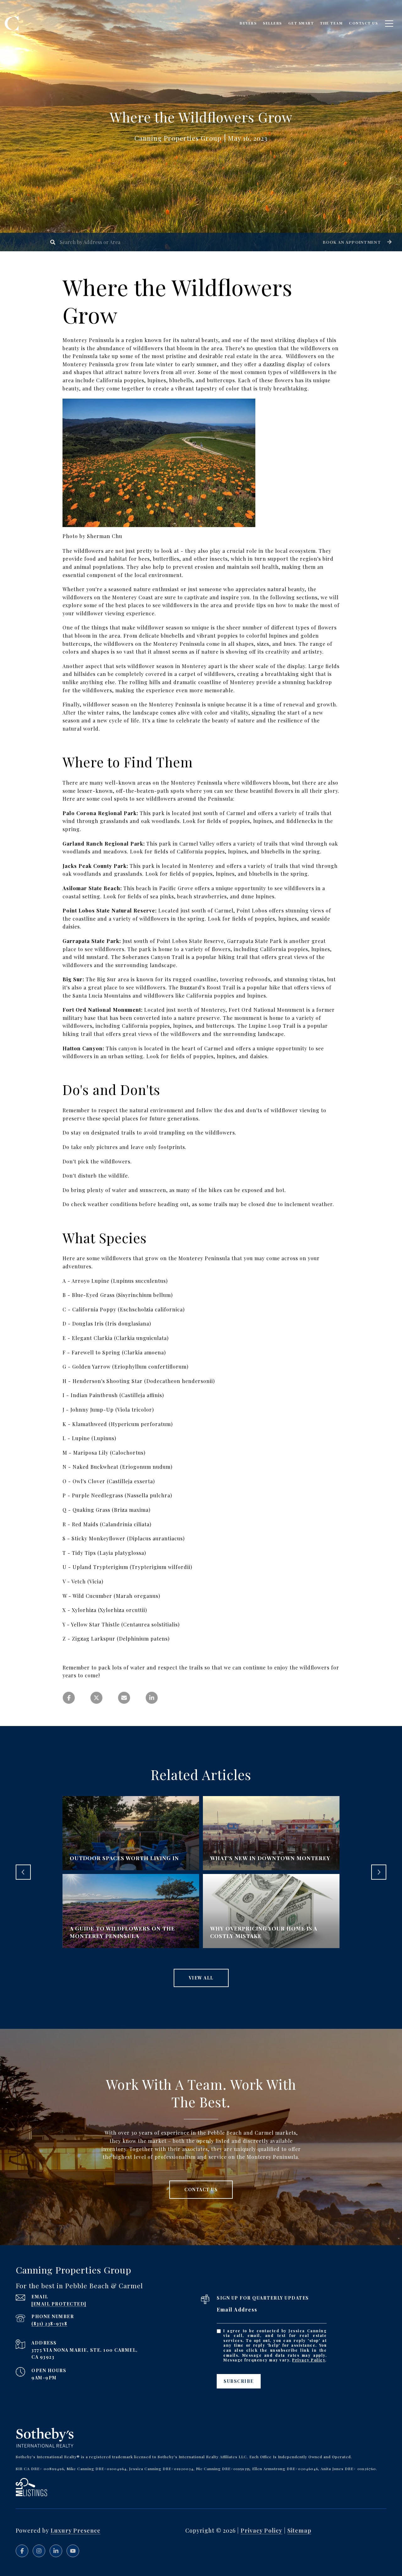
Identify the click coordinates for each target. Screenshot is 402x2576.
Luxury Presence (76, 2530)
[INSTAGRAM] (39, 2551)
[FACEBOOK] (22, 2551)
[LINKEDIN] (56, 2551)
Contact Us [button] (201, 2189)
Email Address (237, 2309)
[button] (356, 242)
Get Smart (301, 23)
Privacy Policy (309, 2360)
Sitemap (299, 2530)
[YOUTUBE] (73, 2551)
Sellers (272, 23)
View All (201, 1978)
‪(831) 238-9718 (49, 2324)
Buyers (248, 23)
